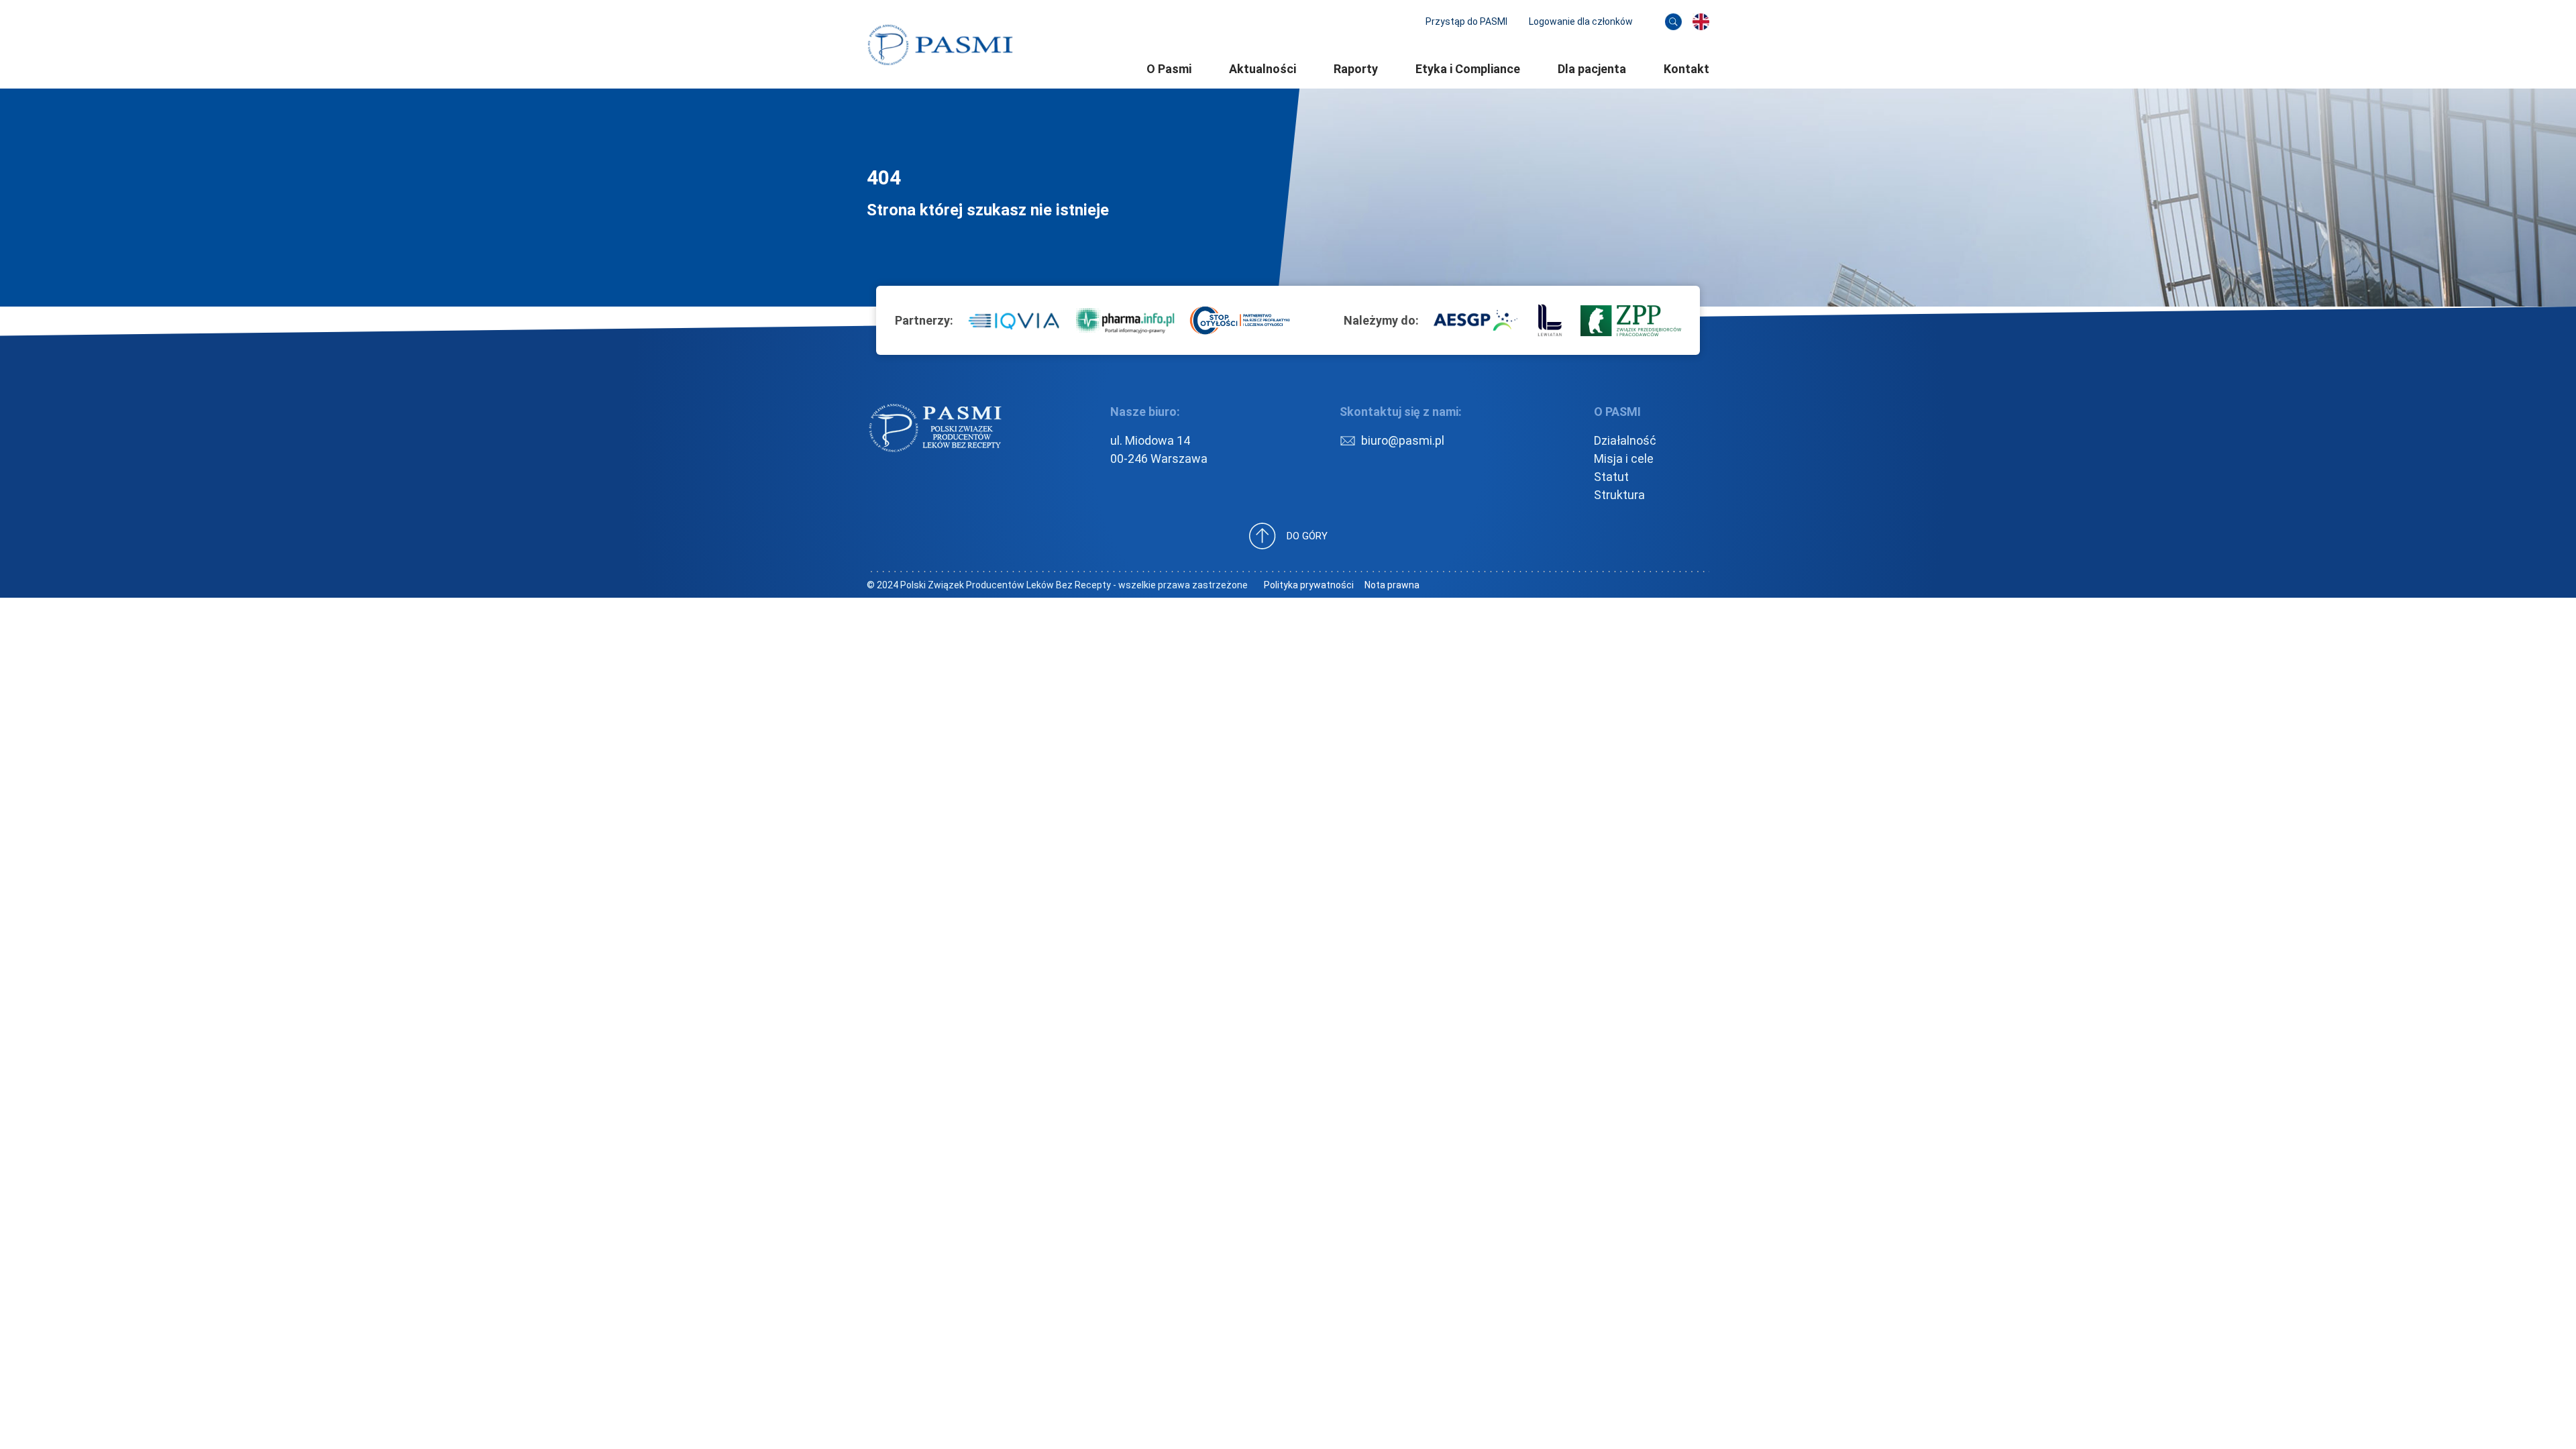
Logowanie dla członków (1581, 21)
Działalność (1625, 440)
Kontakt (1686, 69)
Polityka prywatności (1309, 585)
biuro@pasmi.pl (1403, 440)
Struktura (1619, 495)
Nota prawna (1392, 585)
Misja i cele (1624, 459)
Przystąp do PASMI (1466, 21)
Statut (1611, 477)
